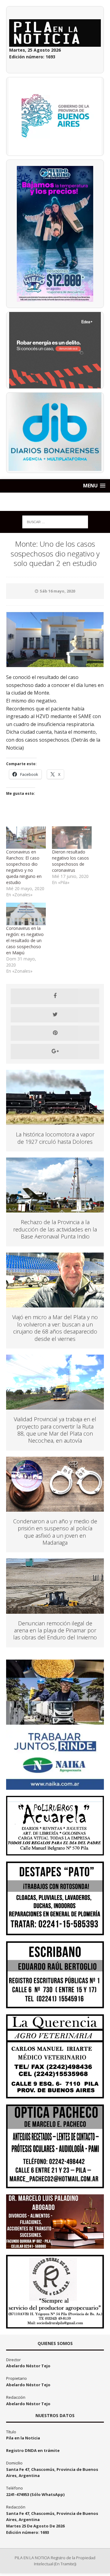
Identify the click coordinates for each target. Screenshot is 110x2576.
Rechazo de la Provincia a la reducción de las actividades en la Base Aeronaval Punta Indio (55, 1229)
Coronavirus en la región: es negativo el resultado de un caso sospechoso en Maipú (25, 940)
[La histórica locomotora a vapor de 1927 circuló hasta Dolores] (55, 1121)
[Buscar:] (55, 521)
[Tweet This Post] (55, 1015)
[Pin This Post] (55, 1033)
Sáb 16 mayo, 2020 (57, 591)
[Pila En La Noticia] (55, 502)
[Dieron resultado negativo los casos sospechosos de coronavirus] (72, 838)
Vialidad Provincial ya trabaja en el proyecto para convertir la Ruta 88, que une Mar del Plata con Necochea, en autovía (55, 1430)
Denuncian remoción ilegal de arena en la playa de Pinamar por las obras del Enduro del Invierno (55, 1630)
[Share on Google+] (55, 1051)
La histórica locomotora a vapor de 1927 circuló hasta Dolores (55, 1138)
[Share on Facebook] (55, 996)
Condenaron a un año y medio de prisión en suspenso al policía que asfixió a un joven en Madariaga (55, 1532)
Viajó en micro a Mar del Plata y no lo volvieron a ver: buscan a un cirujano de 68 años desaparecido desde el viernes (55, 1328)
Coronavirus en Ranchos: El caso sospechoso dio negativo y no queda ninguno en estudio (24, 867)
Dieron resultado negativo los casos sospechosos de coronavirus (70, 861)
